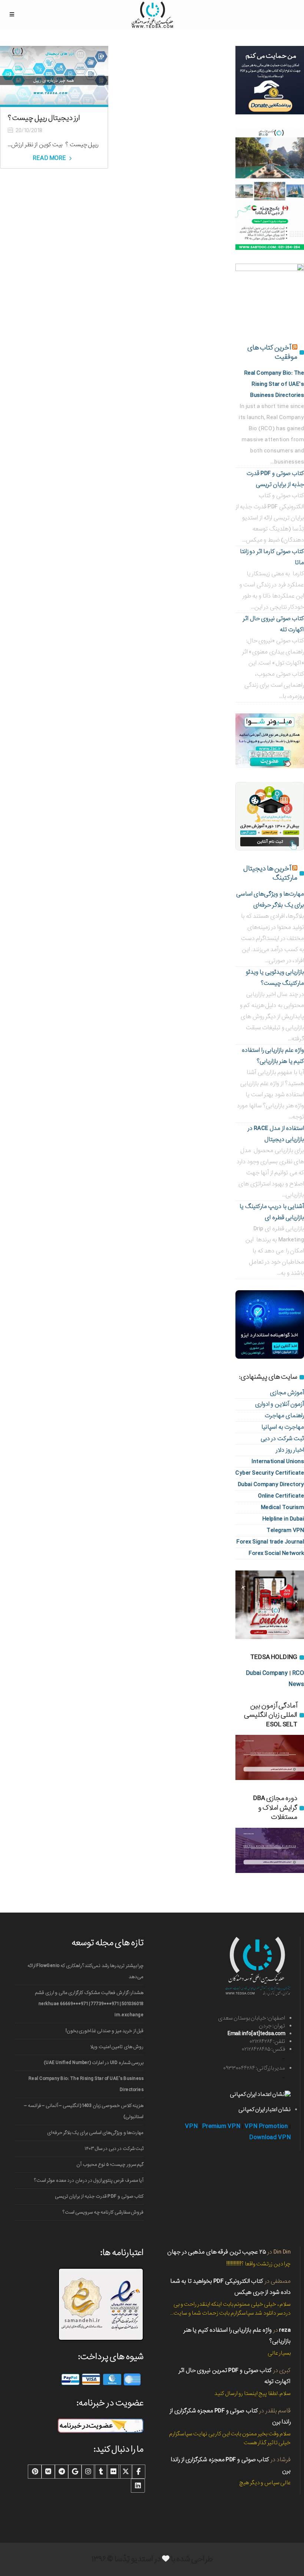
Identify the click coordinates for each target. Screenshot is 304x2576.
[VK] (48, 2472)
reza (285, 2330)
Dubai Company (267, 1673)
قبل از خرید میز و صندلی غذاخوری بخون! (105, 2031)
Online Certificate (281, 1496)
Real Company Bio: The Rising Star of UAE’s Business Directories (86, 2084)
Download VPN (270, 2137)
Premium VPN (221, 2126)
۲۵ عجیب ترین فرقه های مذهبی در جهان (217, 2252)
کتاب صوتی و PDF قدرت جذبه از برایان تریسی (99, 2196)
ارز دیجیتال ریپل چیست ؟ (44, 118)
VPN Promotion (266, 2126)
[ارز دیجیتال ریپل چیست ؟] (54, 75)
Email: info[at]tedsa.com (256, 2034)
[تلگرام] (62, 2472)
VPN (191, 2126)
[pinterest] (35, 2472)
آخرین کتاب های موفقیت (272, 352)
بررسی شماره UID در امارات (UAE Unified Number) (94, 2063)
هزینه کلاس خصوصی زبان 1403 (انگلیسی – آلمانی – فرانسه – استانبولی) (84, 2111)
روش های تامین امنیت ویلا (117, 2047)
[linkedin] (138, 2486)
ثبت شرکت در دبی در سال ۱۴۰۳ (114, 2149)
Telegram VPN (285, 1530)
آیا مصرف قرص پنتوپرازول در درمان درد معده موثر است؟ (89, 2180)
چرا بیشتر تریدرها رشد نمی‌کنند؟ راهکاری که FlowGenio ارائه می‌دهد (85, 1971)
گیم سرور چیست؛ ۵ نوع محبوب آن (110, 2164)
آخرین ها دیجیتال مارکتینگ (270, 873)
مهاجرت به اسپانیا (283, 1427)
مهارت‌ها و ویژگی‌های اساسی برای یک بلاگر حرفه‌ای (95, 2133)
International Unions (278, 1461)
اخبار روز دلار (290, 1450)
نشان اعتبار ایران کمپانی (265, 2110)
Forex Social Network (276, 1553)
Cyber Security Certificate (270, 1473)
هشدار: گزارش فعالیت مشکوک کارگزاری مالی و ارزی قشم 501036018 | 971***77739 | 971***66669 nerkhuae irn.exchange (89, 2004)
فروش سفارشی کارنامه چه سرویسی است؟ (103, 2212)
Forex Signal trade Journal (270, 1542)
